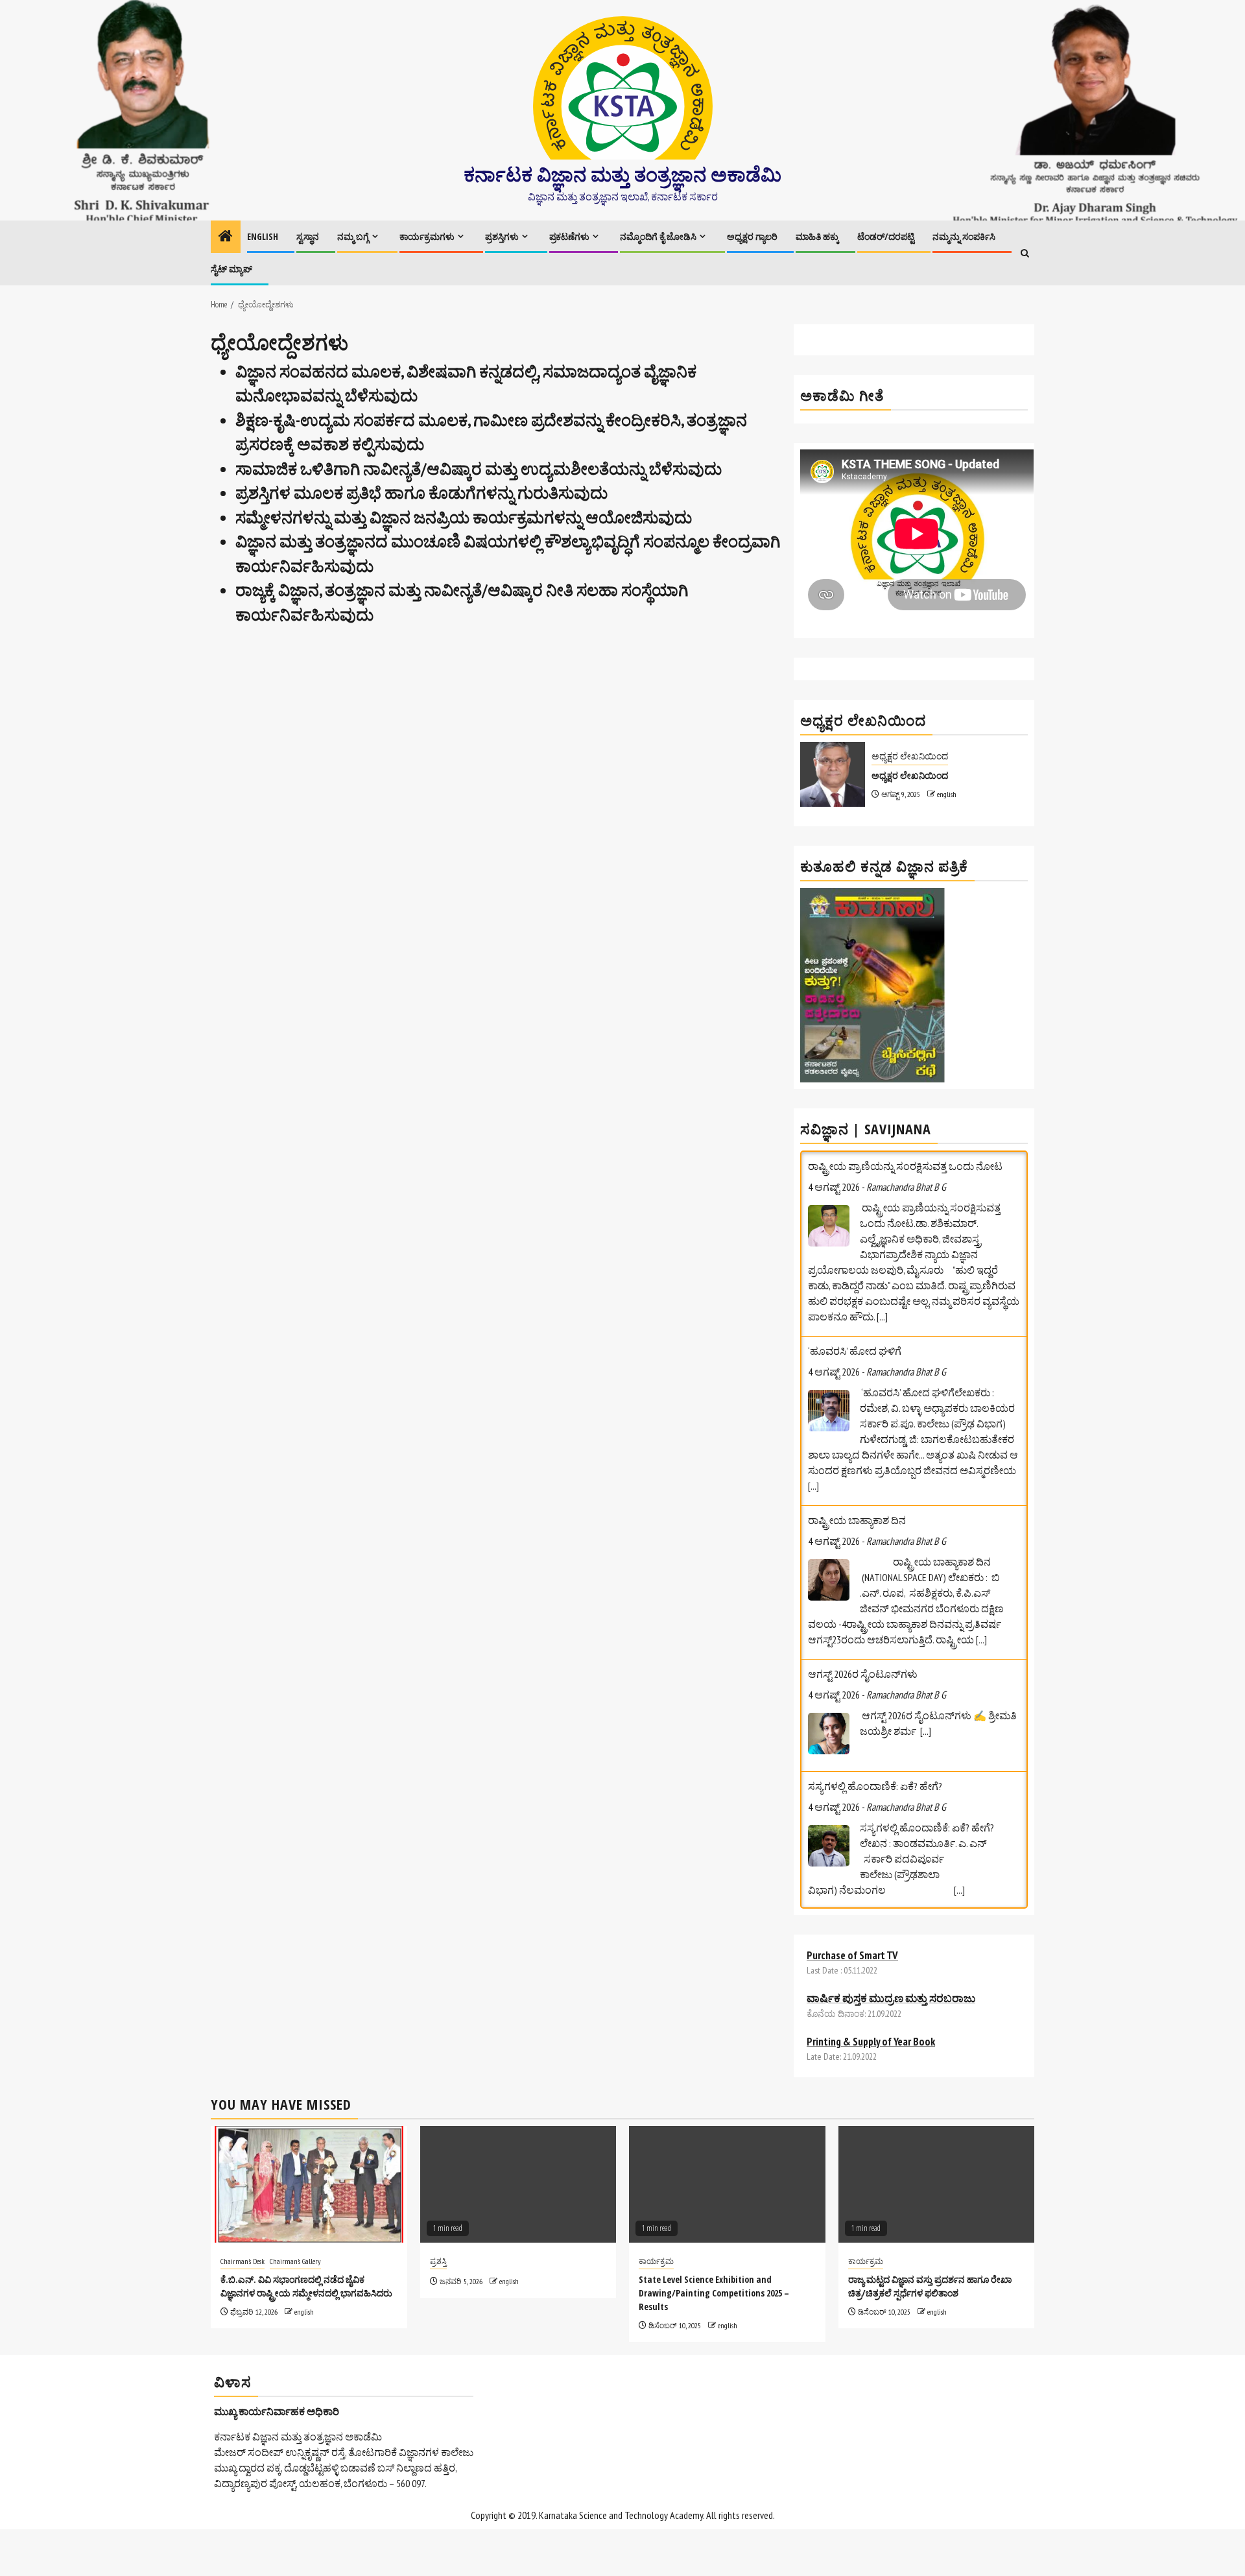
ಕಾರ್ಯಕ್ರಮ (656, 2230)
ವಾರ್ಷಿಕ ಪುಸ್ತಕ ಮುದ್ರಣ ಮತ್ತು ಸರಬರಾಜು (891, 1967)
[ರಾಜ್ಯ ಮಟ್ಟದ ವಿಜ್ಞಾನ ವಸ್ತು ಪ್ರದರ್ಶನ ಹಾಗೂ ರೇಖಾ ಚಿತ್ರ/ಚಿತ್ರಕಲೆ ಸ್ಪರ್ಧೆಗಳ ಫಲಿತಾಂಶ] (937, 2153)
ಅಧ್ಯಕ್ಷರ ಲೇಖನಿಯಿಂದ (910, 756)
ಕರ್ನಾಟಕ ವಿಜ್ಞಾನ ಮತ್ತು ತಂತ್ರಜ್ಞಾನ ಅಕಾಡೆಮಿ (622, 174)
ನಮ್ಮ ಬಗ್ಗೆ (353, 236)
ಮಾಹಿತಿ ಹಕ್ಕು (817, 236)
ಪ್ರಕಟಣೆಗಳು (569, 236)
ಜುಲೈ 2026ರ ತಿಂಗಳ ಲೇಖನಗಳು (868, 1739)
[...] (813, 1301)
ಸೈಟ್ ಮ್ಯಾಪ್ (231, 269)
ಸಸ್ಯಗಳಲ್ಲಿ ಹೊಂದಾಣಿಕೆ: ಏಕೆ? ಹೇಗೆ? (875, 1601)
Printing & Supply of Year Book (871, 2010)
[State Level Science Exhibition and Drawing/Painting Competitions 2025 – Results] (727, 2153)
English (263, 236)
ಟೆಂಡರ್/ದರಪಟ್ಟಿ (886, 236)
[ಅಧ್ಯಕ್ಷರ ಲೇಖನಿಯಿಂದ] (833, 774)
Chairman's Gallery (295, 2230)
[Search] (1025, 253)
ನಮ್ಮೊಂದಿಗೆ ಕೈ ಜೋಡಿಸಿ (658, 236)
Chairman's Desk (243, 2230)
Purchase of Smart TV (852, 1924)
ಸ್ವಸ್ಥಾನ (308, 236)
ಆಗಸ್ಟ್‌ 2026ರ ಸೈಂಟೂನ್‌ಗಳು (863, 1489)
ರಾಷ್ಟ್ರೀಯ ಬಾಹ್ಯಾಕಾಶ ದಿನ (857, 1335)
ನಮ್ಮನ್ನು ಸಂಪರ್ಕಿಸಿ (964, 236)
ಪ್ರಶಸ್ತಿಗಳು (502, 236)
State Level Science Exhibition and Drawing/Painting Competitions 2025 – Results (714, 2262)
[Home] (226, 237)
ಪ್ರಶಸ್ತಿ (438, 2230)
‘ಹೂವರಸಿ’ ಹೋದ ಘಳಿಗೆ (855, 1166)
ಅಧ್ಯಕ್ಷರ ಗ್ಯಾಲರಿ (752, 236)
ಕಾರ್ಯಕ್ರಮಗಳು (427, 236)
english (947, 794)
